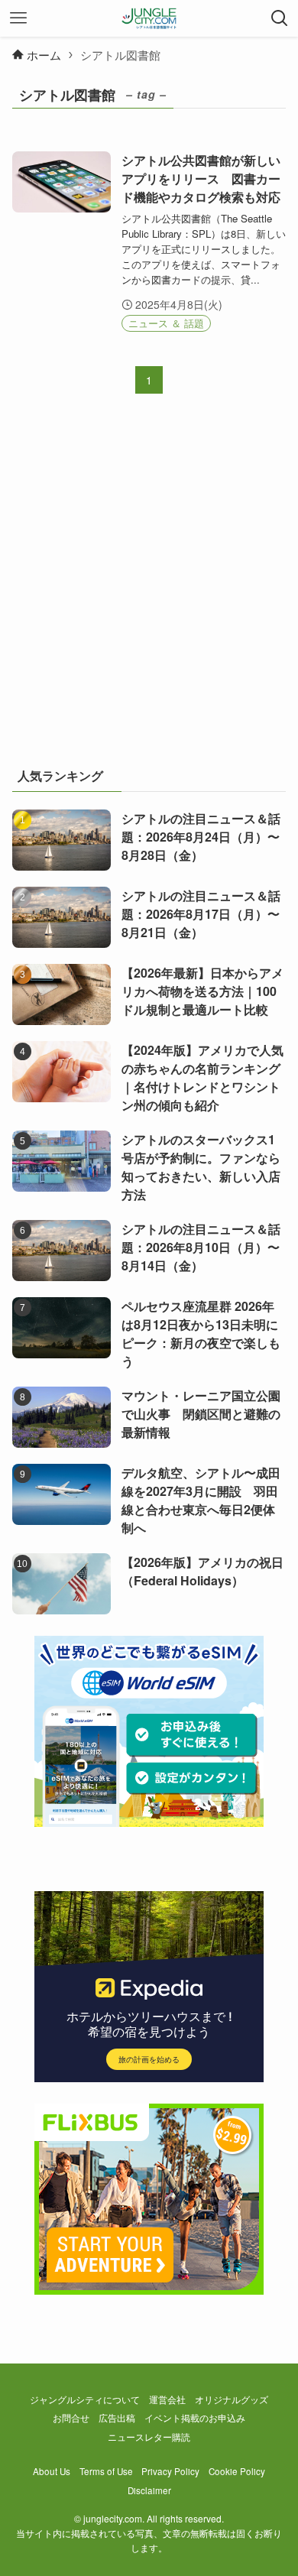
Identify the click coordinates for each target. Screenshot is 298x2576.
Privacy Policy (170, 2471)
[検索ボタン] (280, 18)
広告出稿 (117, 2418)
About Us (52, 2471)
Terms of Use (106, 2471)
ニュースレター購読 (149, 2437)
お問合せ (71, 2418)
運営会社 (167, 2399)
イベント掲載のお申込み (195, 2418)
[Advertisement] (149, 590)
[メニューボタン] (18, 18)
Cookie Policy (237, 2471)
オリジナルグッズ (232, 2399)
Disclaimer (149, 2490)
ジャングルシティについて (85, 2399)
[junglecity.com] (149, 18)
